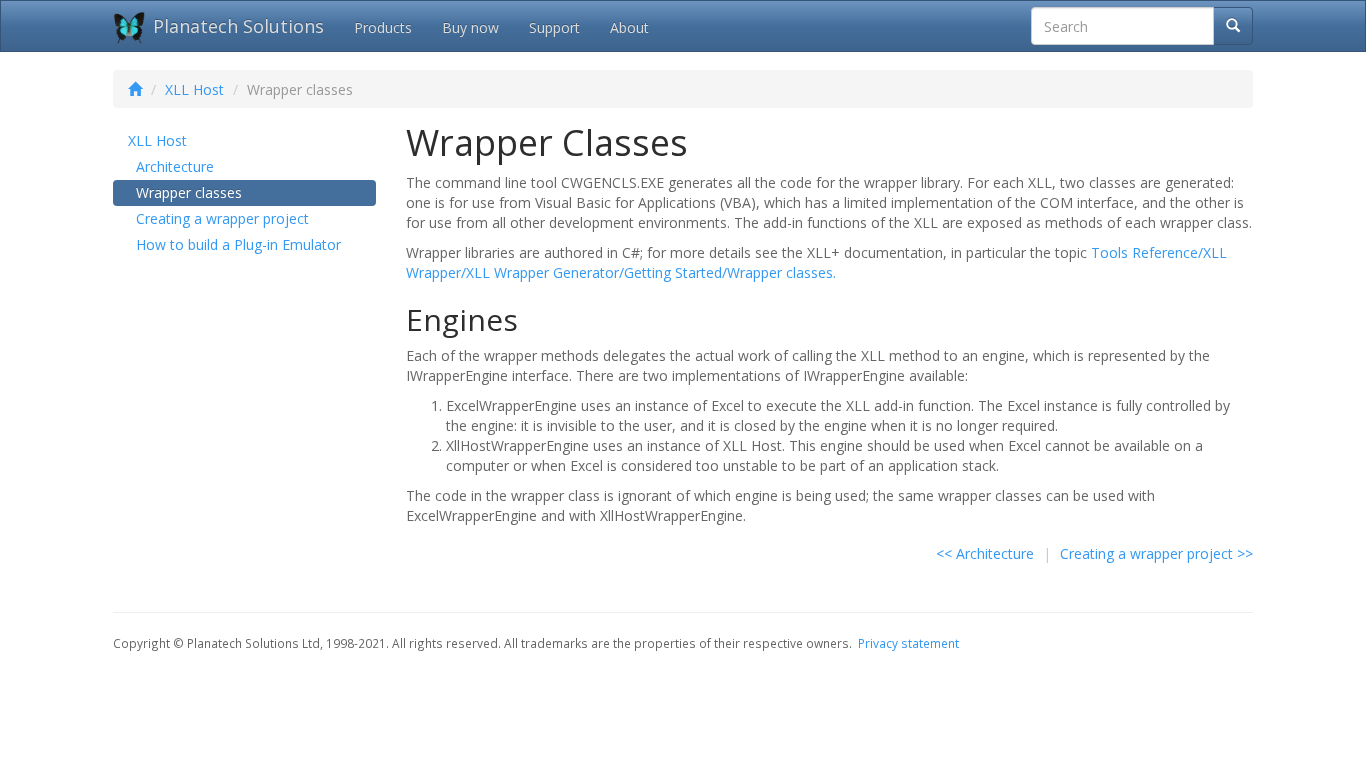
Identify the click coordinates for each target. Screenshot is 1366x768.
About (629, 27)
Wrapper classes (189, 192)
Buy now (470, 27)
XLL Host (194, 89)
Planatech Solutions (238, 26)
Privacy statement (908, 643)
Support (554, 27)
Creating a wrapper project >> (1156, 553)
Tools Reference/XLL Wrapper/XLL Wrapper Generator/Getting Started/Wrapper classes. (816, 262)
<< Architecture (985, 553)
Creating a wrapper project (222, 218)
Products (383, 27)
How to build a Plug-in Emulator (238, 244)
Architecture (175, 166)
